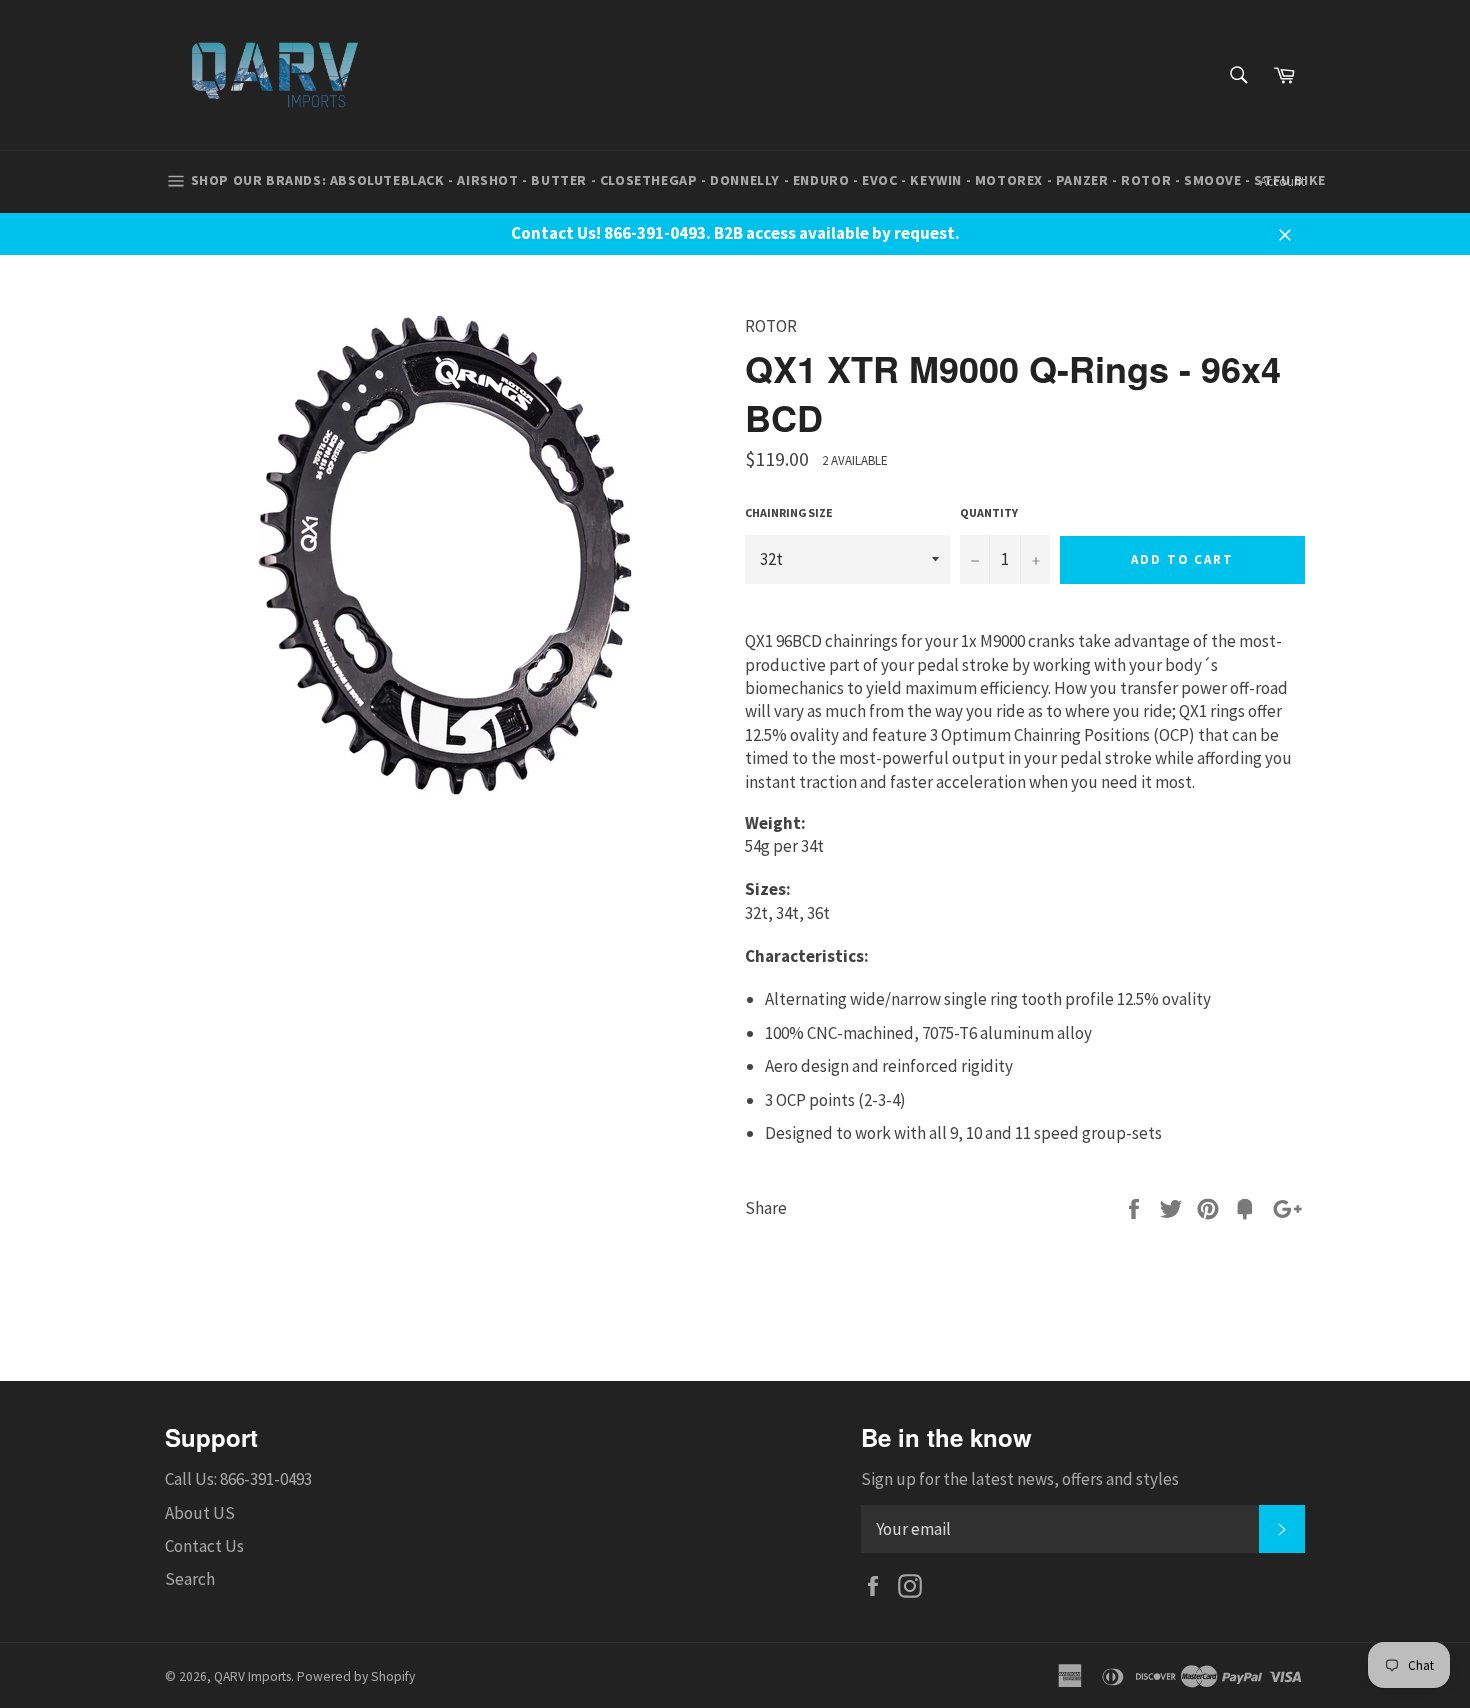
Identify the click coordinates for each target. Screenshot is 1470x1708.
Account (1282, 181)
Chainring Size (789, 512)
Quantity (989, 512)
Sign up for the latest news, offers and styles (1020, 1479)
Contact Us (204, 1546)
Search (190, 1579)
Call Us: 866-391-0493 (238, 1479)
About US (200, 1513)
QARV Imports (252, 1676)
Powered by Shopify (356, 1676)
